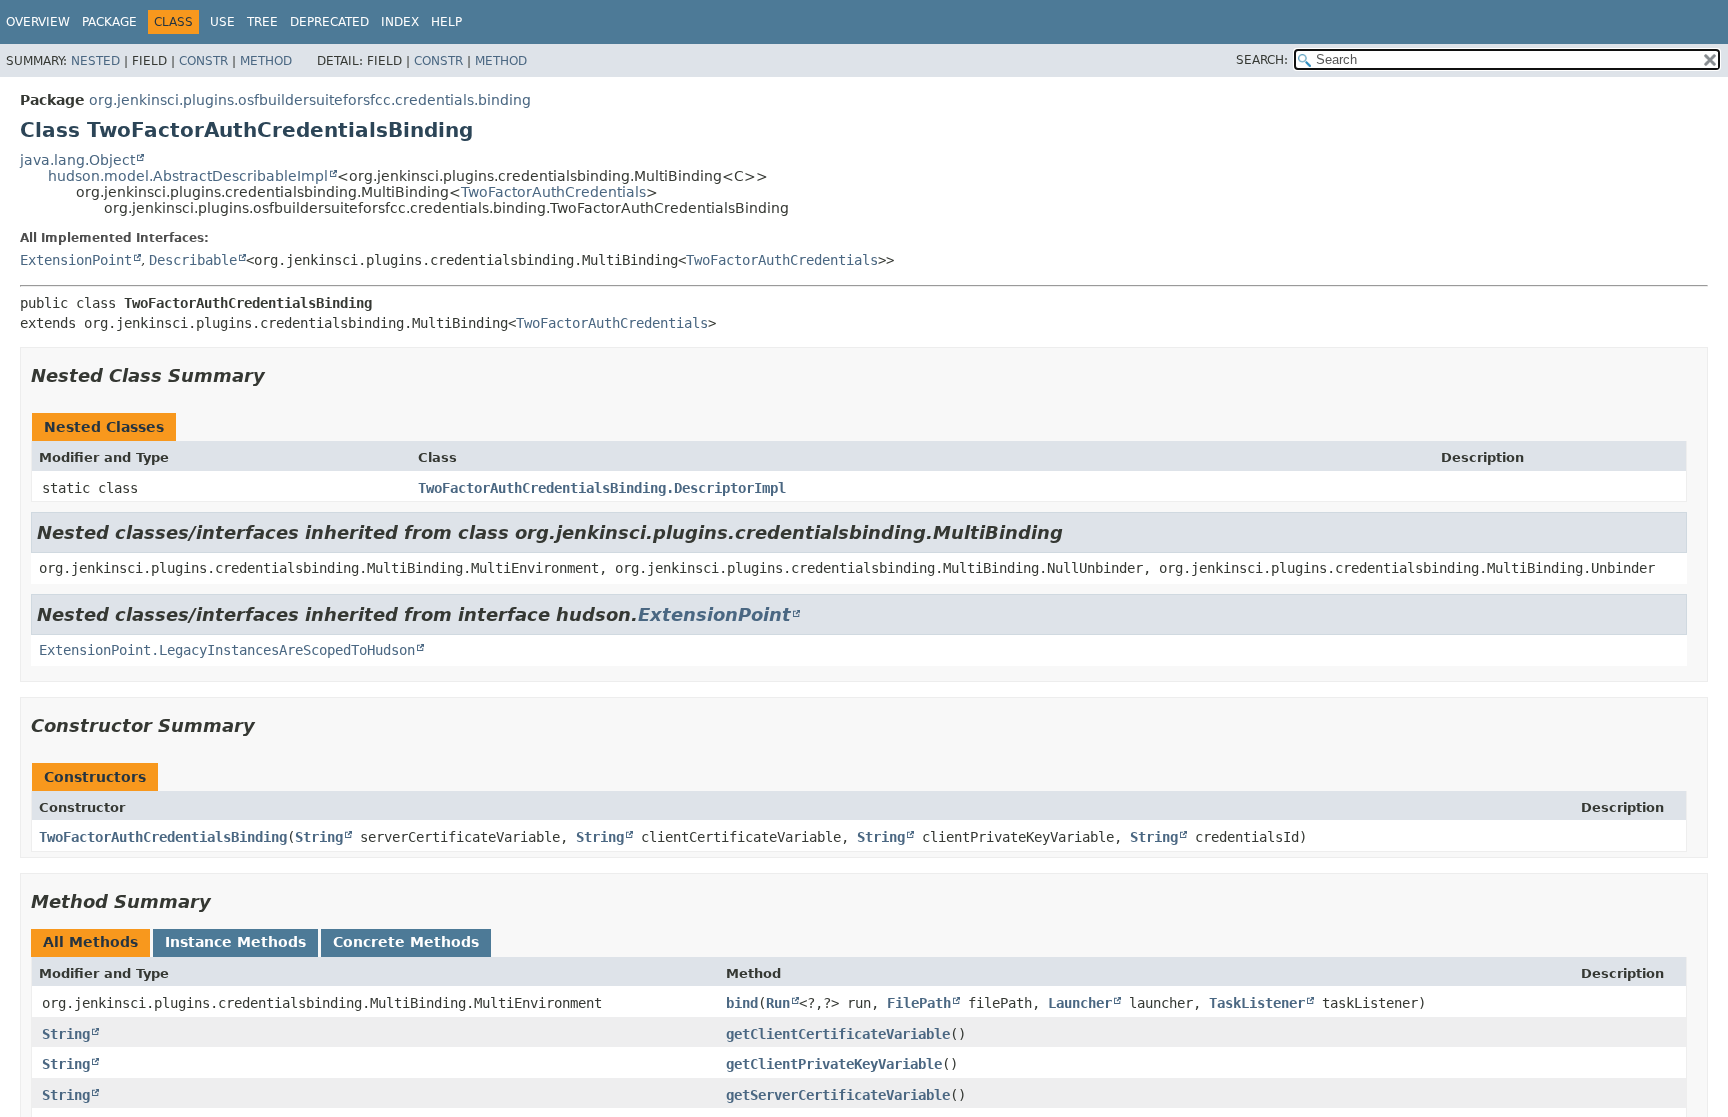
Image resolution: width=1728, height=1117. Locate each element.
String (319, 837)
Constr (203, 61)
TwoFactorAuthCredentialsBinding (163, 837)
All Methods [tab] (90, 942)
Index (400, 22)
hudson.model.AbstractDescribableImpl (188, 176)
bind (742, 1003)
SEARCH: (1262, 60)
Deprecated (329, 22)
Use (222, 22)
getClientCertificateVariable (838, 1034)
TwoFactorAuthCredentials (553, 192)
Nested (95, 61)
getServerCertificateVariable (838, 1095)
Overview (38, 22)
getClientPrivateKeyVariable (834, 1064)
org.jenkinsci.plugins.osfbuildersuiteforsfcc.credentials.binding (310, 100)
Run (778, 1003)
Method (266, 61)
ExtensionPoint (76, 260)
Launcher (1080, 1003)
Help (446, 22)
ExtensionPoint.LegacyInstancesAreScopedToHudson (227, 650)
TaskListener (1257, 1003)
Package (109, 22)
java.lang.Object (77, 160)
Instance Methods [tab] (235, 942)
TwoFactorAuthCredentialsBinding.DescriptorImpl (602, 488)
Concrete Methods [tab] (406, 942)
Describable (193, 260)
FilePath (919, 1003)
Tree (262, 22)
